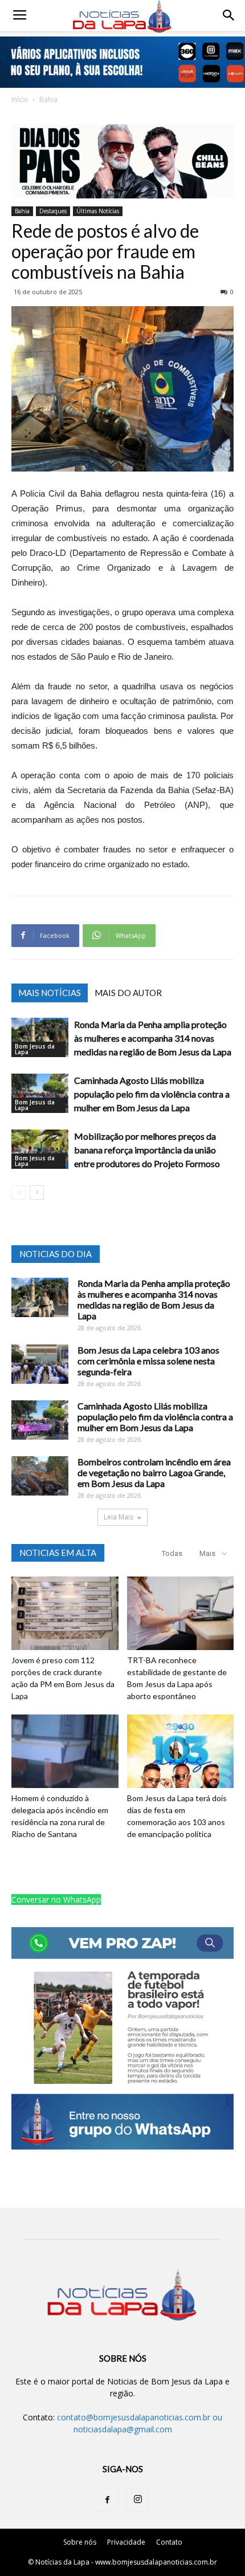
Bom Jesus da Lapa (35, 1049)
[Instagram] (138, 2500)
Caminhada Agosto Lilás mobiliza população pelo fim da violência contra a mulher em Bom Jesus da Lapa (152, 1094)
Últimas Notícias (98, 211)
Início (20, 99)
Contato (169, 2542)
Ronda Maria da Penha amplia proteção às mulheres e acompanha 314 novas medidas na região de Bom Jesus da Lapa (153, 1038)
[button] (229, 15)
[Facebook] (107, 2500)
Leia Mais (119, 1517)
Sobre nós (80, 2542)
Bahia (48, 99)
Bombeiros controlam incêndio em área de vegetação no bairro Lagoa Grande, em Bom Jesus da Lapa (154, 1472)
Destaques (53, 211)
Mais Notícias (50, 993)
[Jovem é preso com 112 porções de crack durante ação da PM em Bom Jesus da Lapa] (65, 1613)
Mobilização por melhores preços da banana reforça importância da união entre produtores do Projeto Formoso (147, 1150)
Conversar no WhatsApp (56, 1900)
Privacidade (126, 2542)
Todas (172, 1553)
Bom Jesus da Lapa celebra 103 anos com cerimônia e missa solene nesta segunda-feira (148, 1361)
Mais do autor (128, 993)
